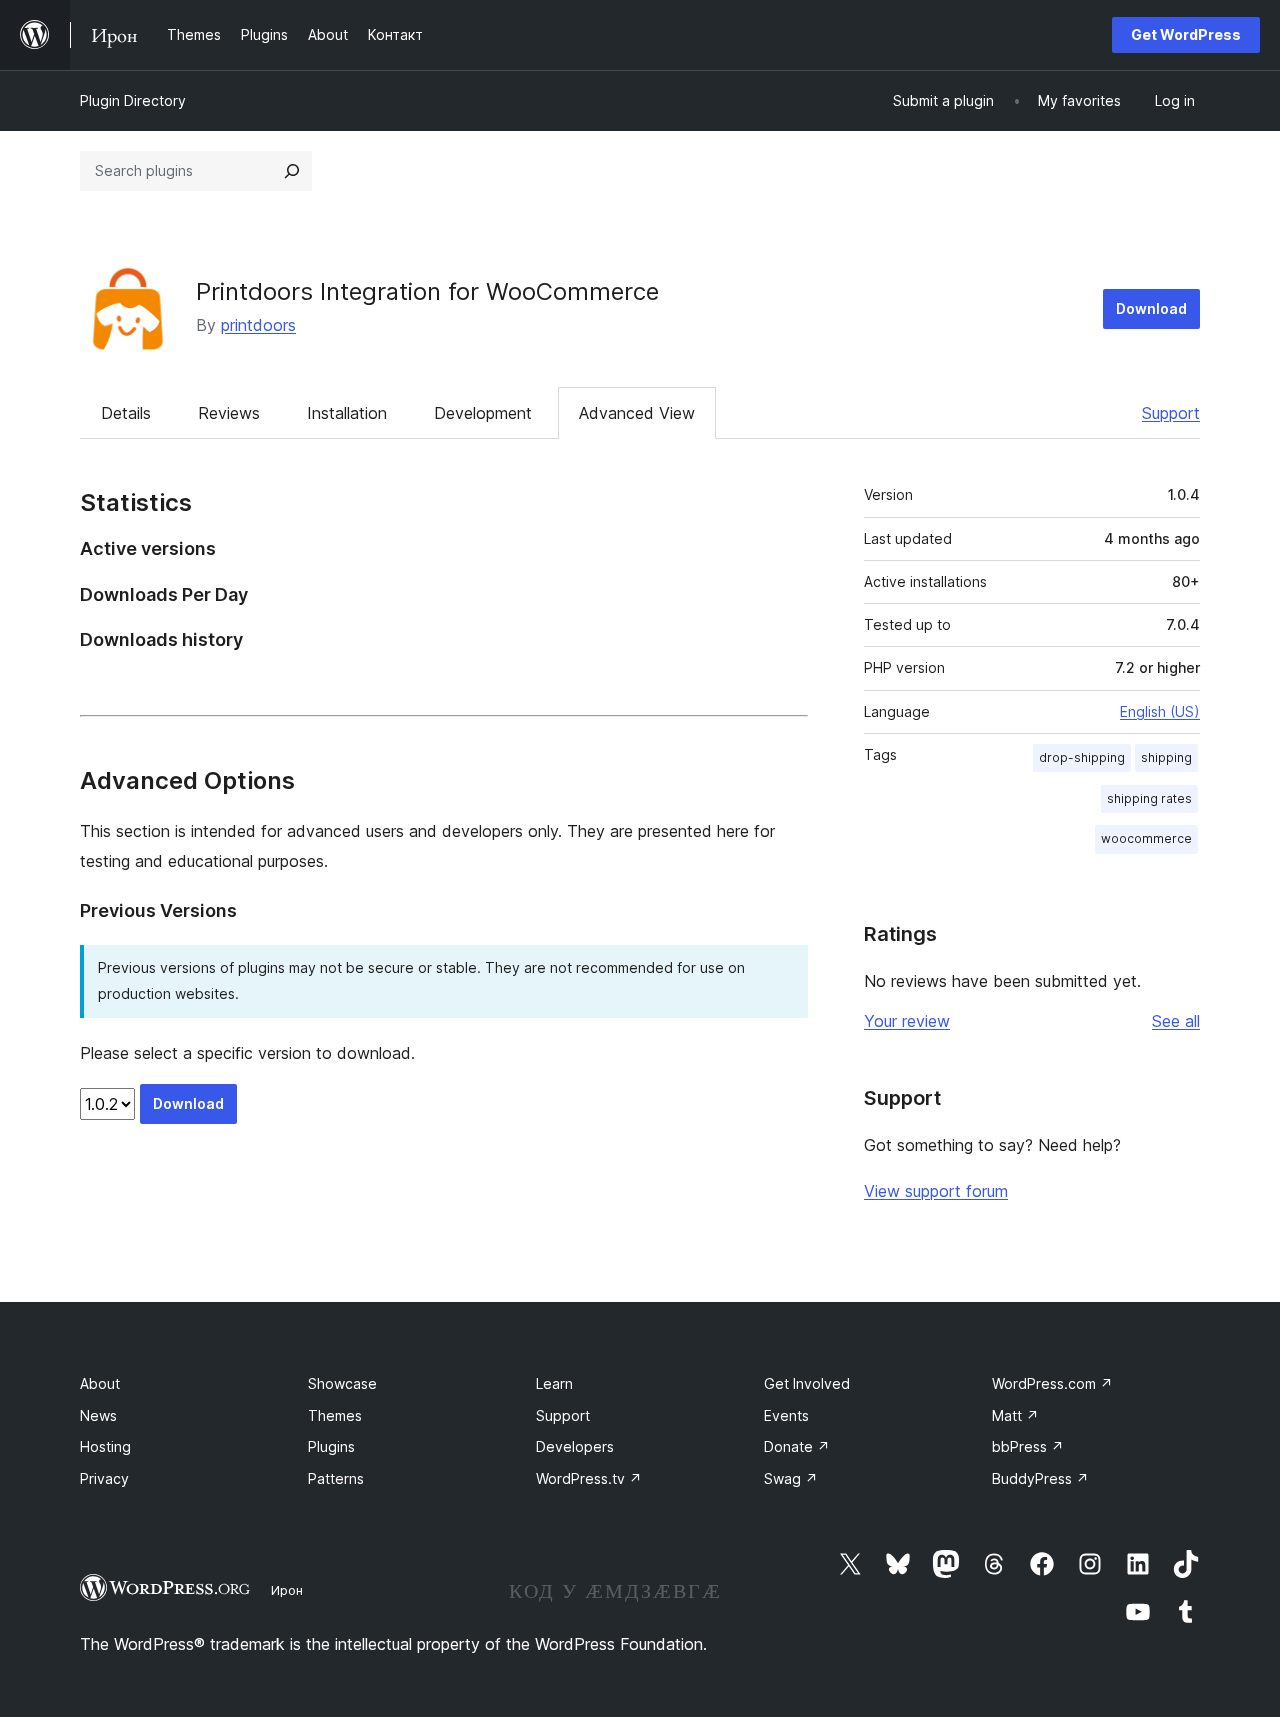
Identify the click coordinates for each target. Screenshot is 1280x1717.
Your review (907, 1021)
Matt (1015, 1415)
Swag (791, 1478)
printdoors (258, 325)
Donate (797, 1446)
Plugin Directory (133, 100)
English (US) (1160, 711)
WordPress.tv (589, 1478)
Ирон (287, 1590)
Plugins (331, 1446)
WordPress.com (1052, 1383)
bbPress (1028, 1446)
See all (1176, 1021)
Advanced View (637, 413)
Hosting (105, 1446)
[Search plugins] (292, 171)
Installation (347, 413)
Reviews (229, 413)
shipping (1166, 757)
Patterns (336, 1478)
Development (483, 413)
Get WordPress (1186, 34)
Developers (575, 1446)
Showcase (342, 1383)
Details (126, 413)
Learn (554, 1383)
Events (786, 1415)
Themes (335, 1415)
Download (1151, 308)
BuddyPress (1040, 1478)
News (98, 1415)
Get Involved (807, 1383)
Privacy (104, 1478)
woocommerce (1146, 838)
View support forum (936, 1191)
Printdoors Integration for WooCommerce (427, 291)
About (100, 1383)
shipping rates (1149, 798)
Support (1171, 413)
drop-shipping (1082, 757)
